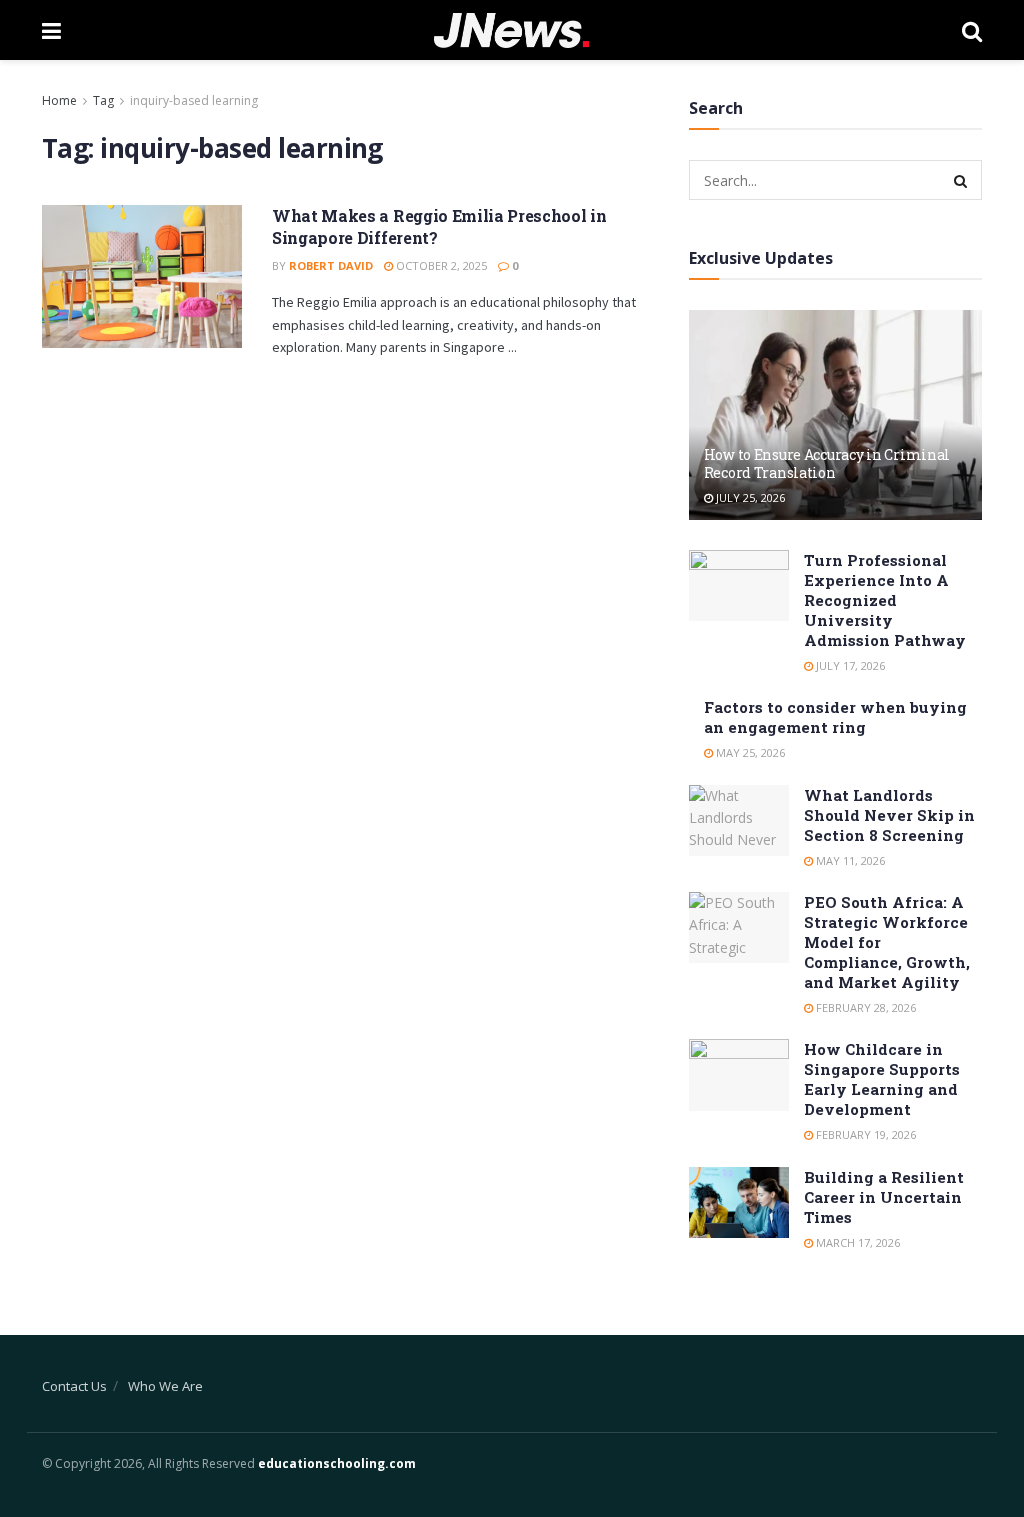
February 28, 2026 (864, 1007)
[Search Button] (962, 180)
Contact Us (74, 1386)
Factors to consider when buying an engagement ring (835, 717)
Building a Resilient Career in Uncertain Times (884, 1197)
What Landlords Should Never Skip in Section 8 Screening (889, 815)
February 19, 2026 (864, 1134)
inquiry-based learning (194, 100)
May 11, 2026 (849, 860)
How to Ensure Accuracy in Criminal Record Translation (827, 463)
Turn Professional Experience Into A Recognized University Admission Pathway (885, 600)
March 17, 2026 (856, 1242)
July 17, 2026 (849, 665)
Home (59, 100)
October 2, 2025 (440, 265)
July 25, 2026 (749, 497)
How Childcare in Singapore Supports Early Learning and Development (882, 1079)
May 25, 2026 (749, 752)
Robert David (331, 265)
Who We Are (165, 1386)
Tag (103, 100)
